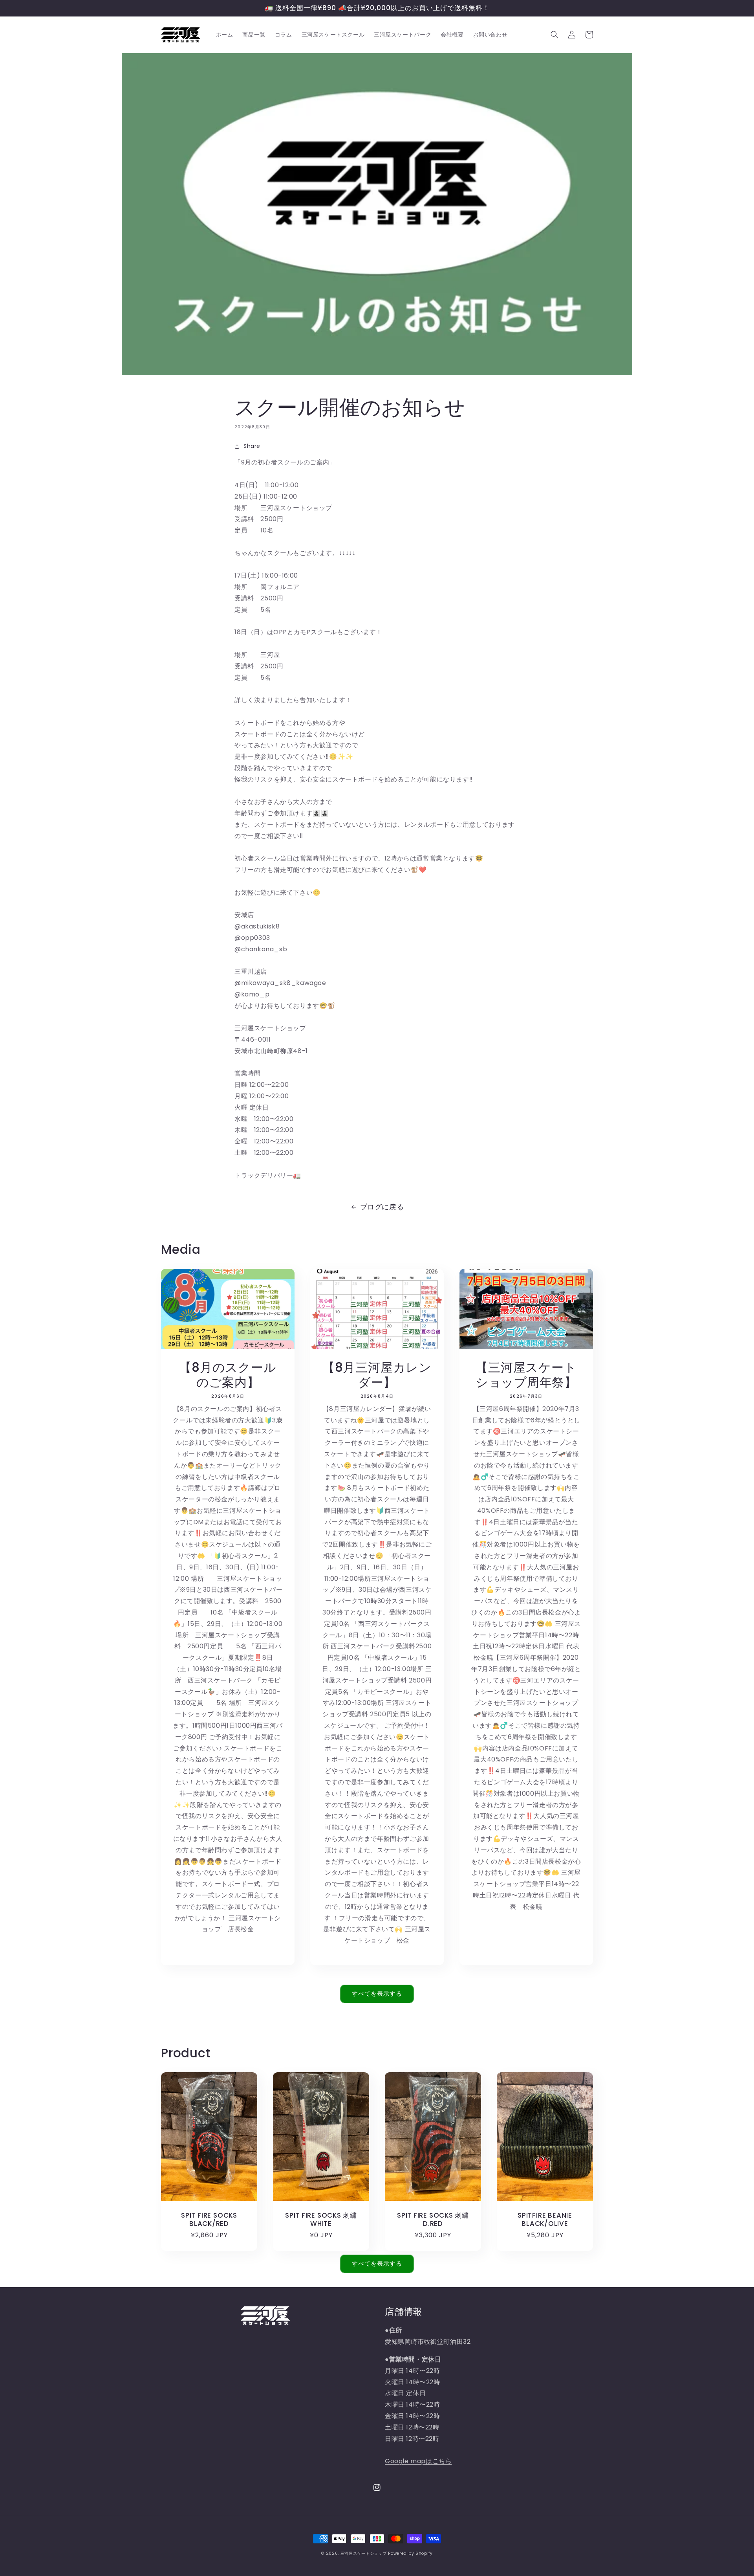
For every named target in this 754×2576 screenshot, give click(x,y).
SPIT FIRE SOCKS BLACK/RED (209, 2220)
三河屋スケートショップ (364, 2553)
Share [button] (252, 446)
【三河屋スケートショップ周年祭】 (526, 1375)
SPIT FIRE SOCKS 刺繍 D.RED (435, 2220)
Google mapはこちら (418, 2461)
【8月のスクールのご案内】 (228, 1375)
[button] (555, 35)
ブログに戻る (382, 1207)
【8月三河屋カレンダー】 (377, 1375)
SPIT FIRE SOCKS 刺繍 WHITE (323, 2220)
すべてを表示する (377, 1993)
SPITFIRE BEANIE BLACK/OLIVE (545, 2220)
